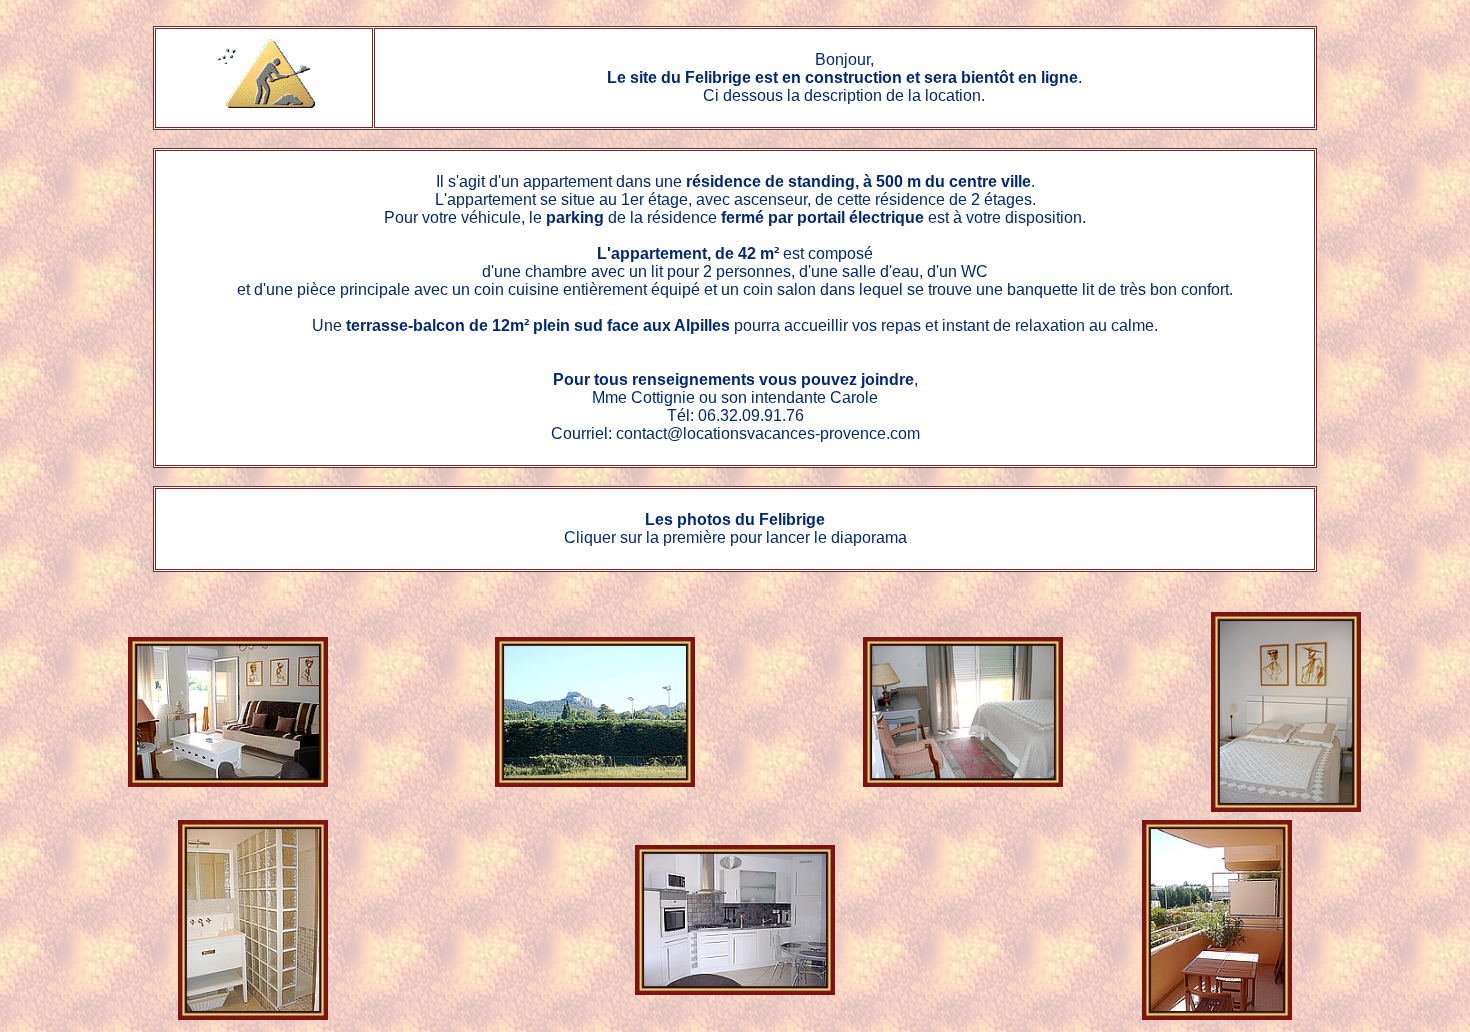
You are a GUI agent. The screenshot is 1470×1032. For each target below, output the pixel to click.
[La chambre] (963, 781)
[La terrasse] (1217, 1014)
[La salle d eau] (253, 1014)
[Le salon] (228, 781)
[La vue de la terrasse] (595, 781)
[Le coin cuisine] (735, 989)
